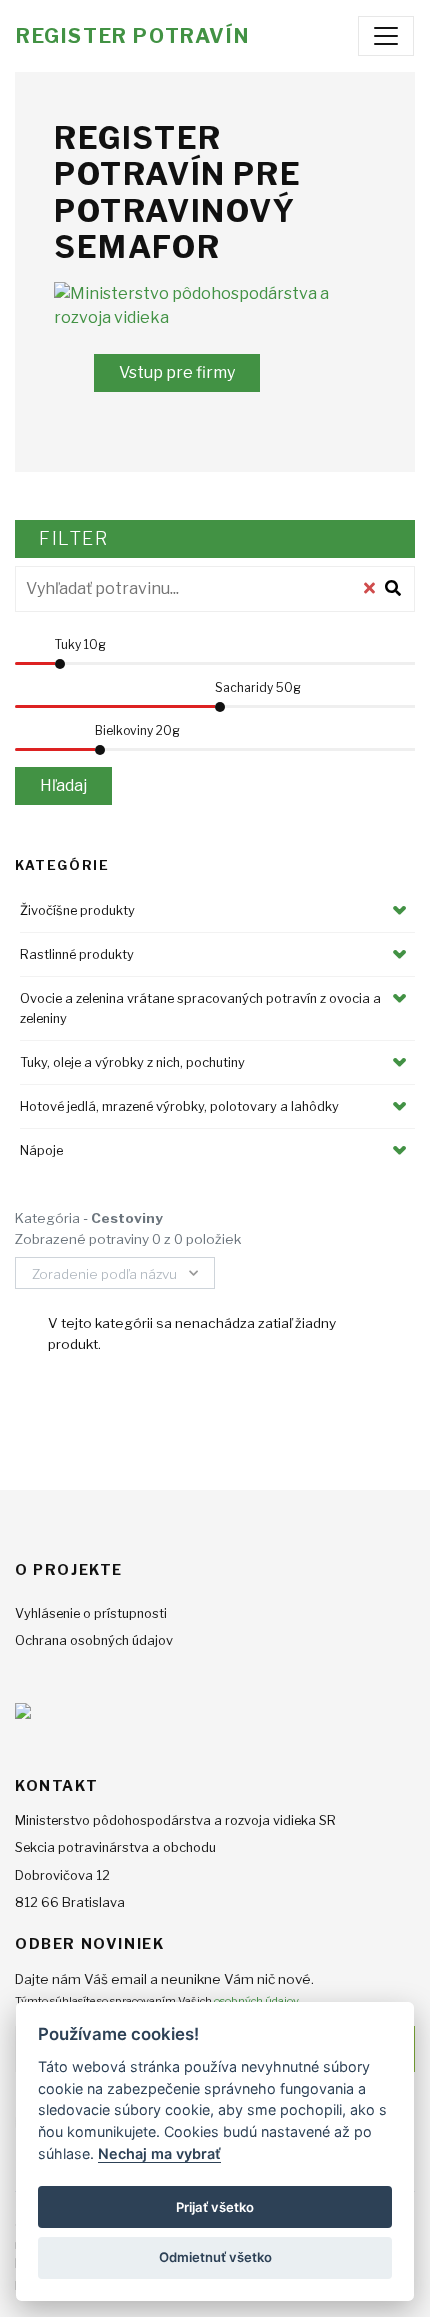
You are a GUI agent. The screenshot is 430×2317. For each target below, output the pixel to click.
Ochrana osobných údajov (94, 1640)
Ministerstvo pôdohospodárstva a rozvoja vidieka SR (175, 1820)
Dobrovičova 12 (62, 1875)
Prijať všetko (215, 2207)
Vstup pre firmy (177, 372)
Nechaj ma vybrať (159, 2153)
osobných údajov (256, 2001)
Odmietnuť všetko (215, 2257)
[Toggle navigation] (386, 36)
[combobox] (115, 1273)
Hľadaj (63, 785)
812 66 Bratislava (70, 1902)
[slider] (60, 664)
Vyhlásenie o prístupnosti (91, 1613)
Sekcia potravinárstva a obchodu (115, 1847)
